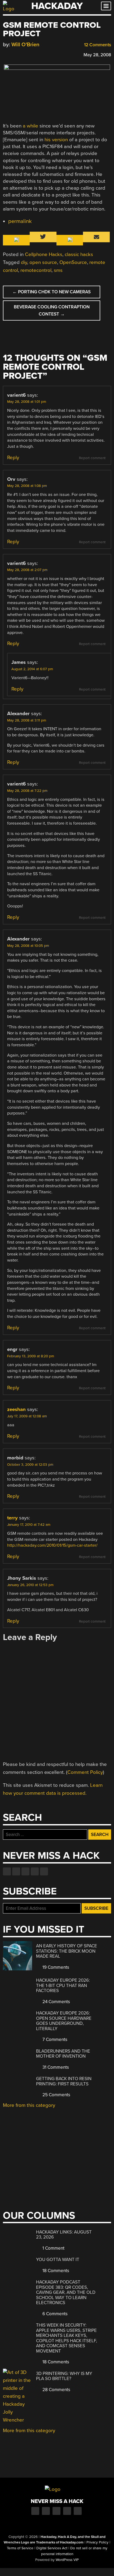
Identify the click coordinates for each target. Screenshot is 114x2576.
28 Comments (56, 2390)
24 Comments (56, 2002)
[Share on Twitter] (13, 54)
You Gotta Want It (58, 2260)
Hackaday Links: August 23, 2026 (64, 2235)
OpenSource (73, 262)
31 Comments (55, 2067)
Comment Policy (85, 1772)
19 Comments (55, 1967)
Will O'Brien (25, 45)
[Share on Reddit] (29, 54)
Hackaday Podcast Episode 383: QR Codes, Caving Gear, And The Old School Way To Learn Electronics (66, 2292)
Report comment (92, 458)
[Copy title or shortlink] (36, 54)
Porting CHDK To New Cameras (52, 292)
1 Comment (53, 2248)
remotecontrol (36, 270)
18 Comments (55, 2271)
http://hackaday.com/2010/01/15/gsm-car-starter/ (52, 1545)
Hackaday (57, 6)
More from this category (29, 2105)
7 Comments (54, 2040)
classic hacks (79, 254)
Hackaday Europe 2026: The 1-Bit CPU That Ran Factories (63, 1985)
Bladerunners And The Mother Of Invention (63, 2054)
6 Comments (54, 2314)
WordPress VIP (67, 2560)
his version (56, 140)
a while (30, 126)
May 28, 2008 (97, 55)
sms (58, 270)
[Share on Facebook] (6, 54)
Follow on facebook (7, 1871)
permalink (20, 221)
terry (12, 1518)
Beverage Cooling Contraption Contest (52, 310)
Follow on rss (35, 1871)
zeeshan (16, 1409)
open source (43, 262)
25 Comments (56, 2095)
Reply (13, 458)
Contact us (44, 1871)
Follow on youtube (25, 1871)
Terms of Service (20, 2548)
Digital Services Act (52, 2548)
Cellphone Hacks (44, 254)
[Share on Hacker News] (21, 54)
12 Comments (97, 45)
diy (24, 262)
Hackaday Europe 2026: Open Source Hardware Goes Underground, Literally (64, 2021)
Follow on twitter (16, 1871)
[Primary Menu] (106, 6)
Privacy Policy (97, 2542)
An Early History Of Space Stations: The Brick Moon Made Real (67, 1951)
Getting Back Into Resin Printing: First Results (64, 2081)
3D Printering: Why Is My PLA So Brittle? (64, 2376)
